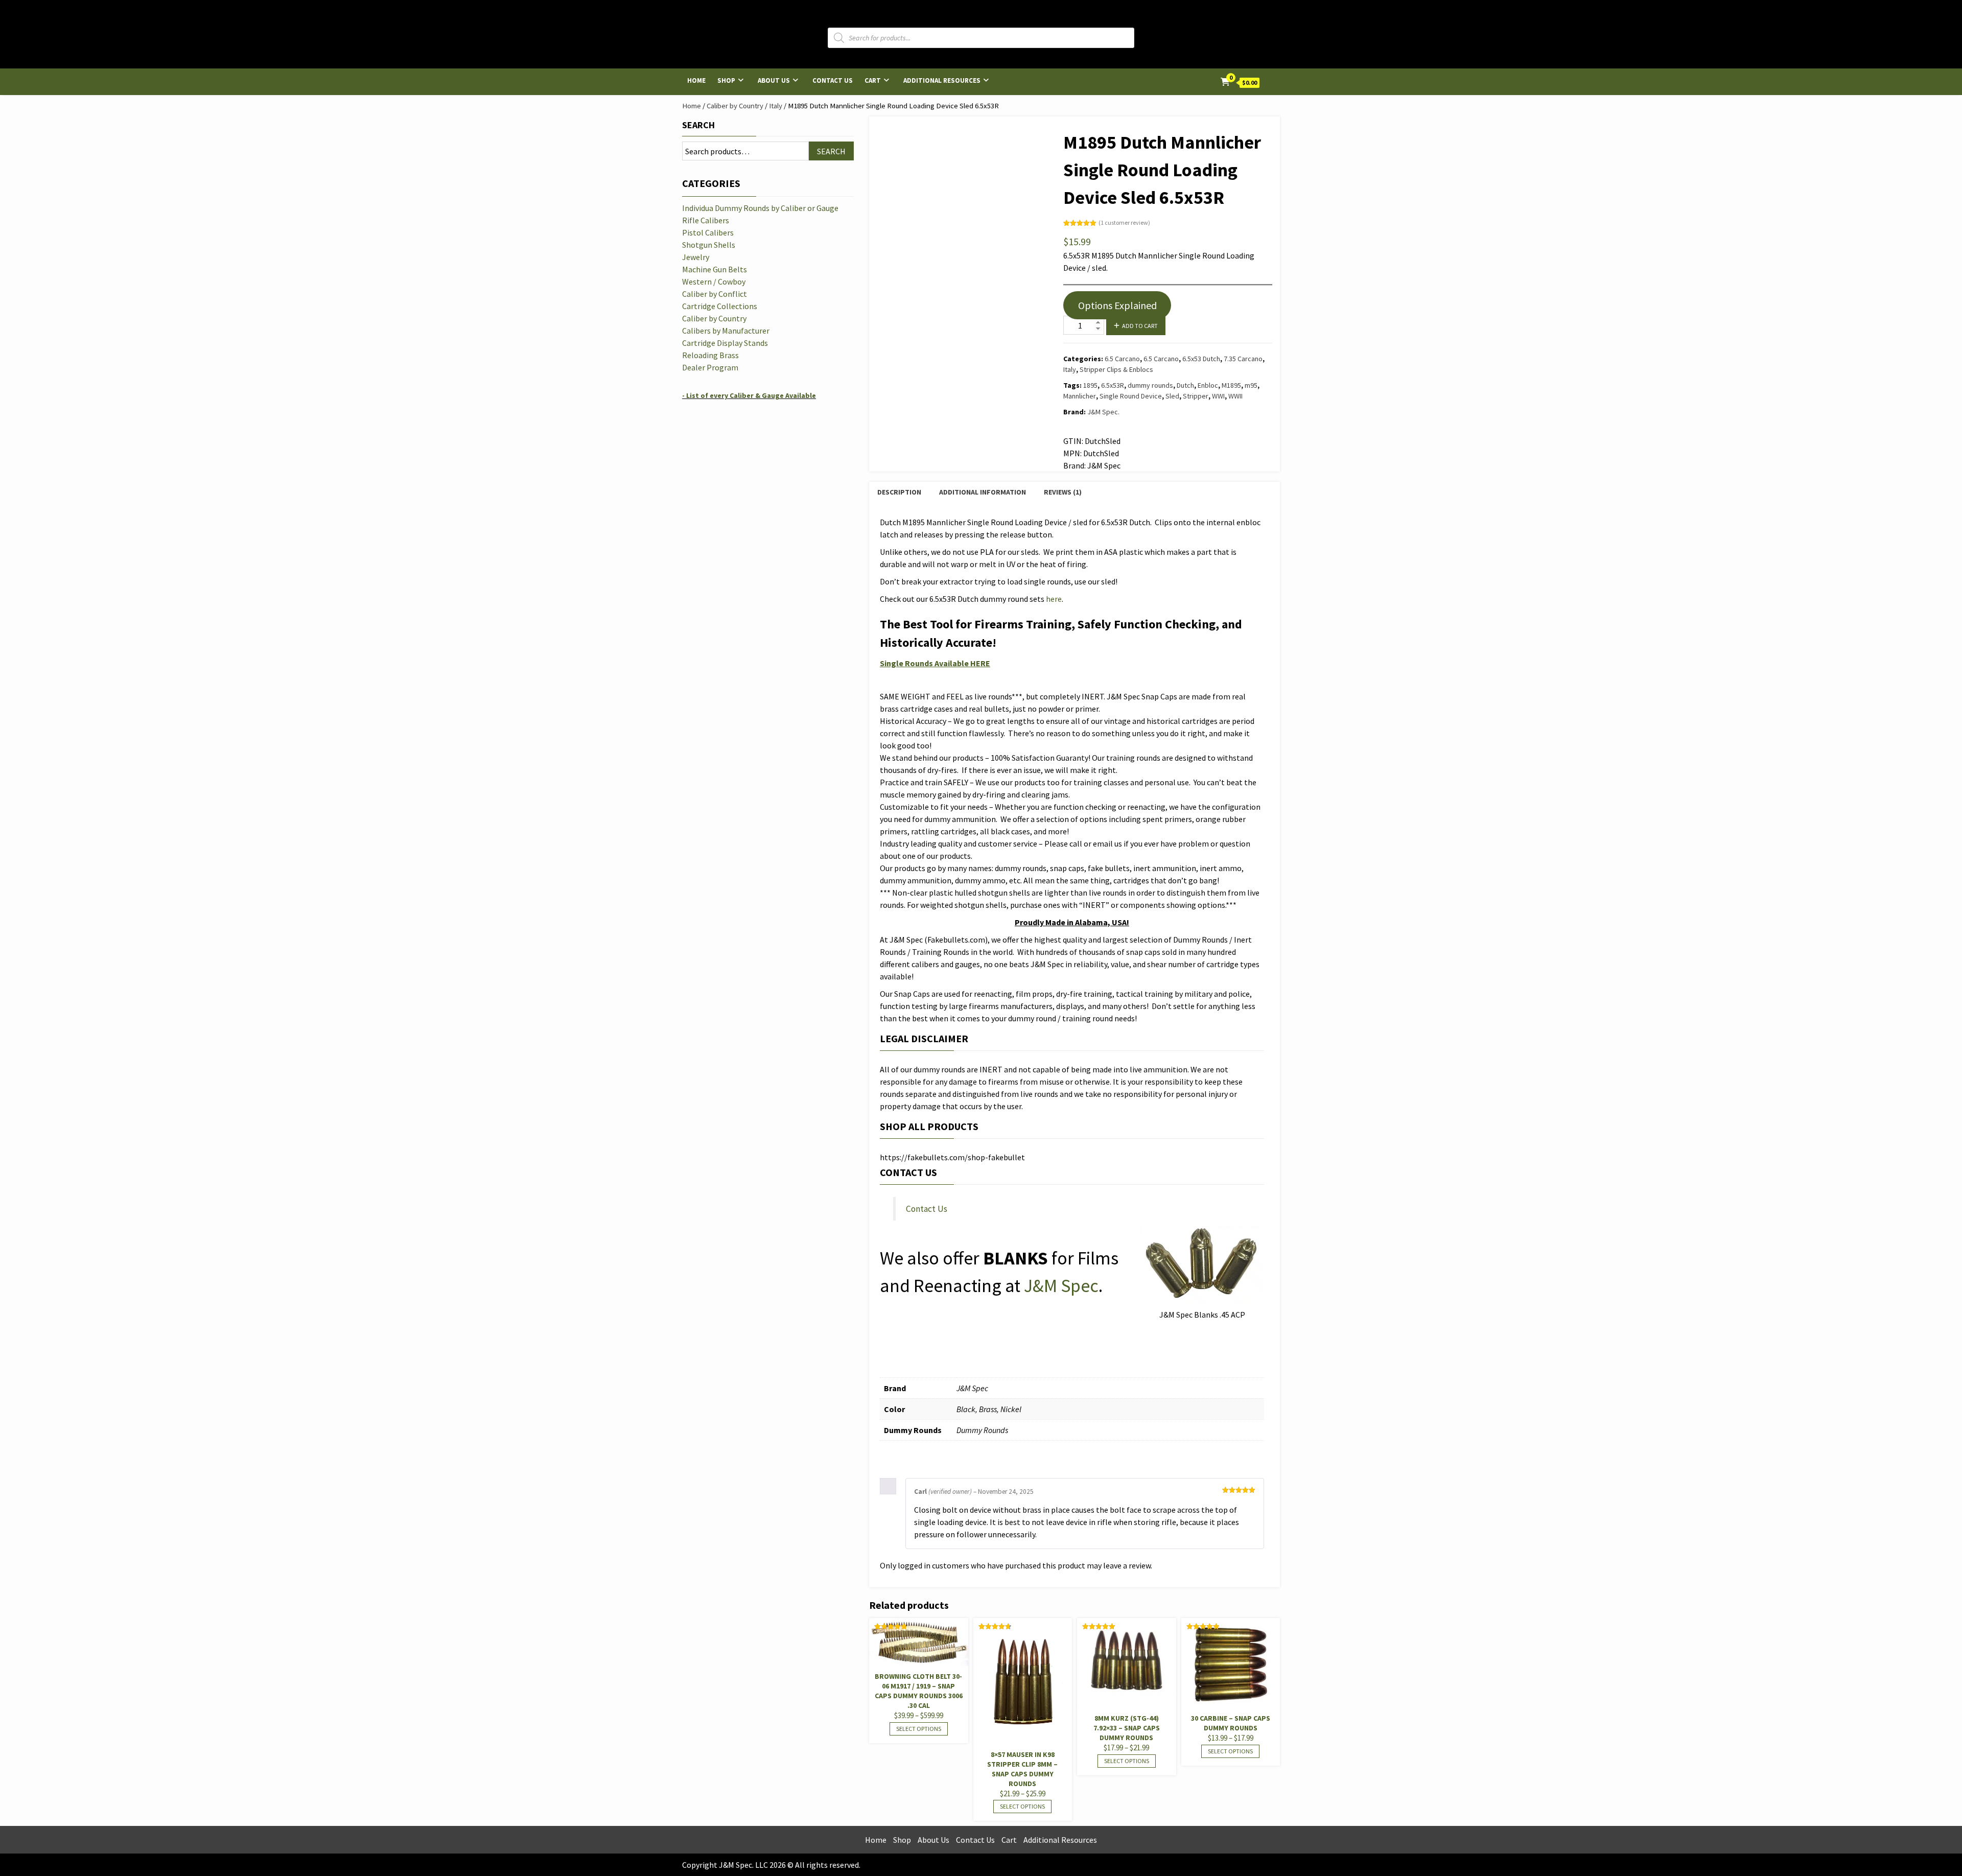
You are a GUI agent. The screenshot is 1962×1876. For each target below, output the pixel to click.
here (1054, 599)
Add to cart (1140, 326)
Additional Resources (942, 80)
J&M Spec (1061, 1286)
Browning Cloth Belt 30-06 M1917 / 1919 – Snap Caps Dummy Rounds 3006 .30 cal (919, 1691)
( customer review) (1124, 222)
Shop (726, 80)
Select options (919, 1729)
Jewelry (696, 257)
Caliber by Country (735, 106)
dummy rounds (1150, 385)
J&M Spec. (1103, 412)
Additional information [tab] (983, 492)
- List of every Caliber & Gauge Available (749, 395)
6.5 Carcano (1122, 359)
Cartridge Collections (720, 306)
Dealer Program (710, 367)
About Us (774, 80)
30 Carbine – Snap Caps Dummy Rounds (1231, 1723)
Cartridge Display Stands (725, 343)
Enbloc (1208, 385)
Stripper (1196, 396)
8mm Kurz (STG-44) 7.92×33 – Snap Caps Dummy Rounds (1127, 1728)
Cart (873, 80)
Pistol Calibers (708, 232)
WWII (1235, 396)
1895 (1090, 385)
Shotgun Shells (709, 245)
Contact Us (833, 80)
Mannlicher (1080, 396)
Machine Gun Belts (715, 269)
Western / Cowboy (714, 282)
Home (696, 80)
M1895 (1231, 385)
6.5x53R (1113, 385)
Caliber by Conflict (715, 294)
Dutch (1185, 385)
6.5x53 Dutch (1201, 359)
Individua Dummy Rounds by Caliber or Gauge (760, 208)
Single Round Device (1131, 396)
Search (698, 125)
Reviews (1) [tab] (1063, 492)
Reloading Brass (710, 355)
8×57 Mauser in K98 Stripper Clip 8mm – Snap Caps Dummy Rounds (1022, 1769)
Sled (1172, 396)
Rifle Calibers (706, 220)
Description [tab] (899, 492)
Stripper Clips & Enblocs (1116, 369)
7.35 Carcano (1243, 359)
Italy (776, 106)
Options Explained (1117, 305)
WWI (1218, 396)
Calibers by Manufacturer (726, 331)
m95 (1251, 385)
